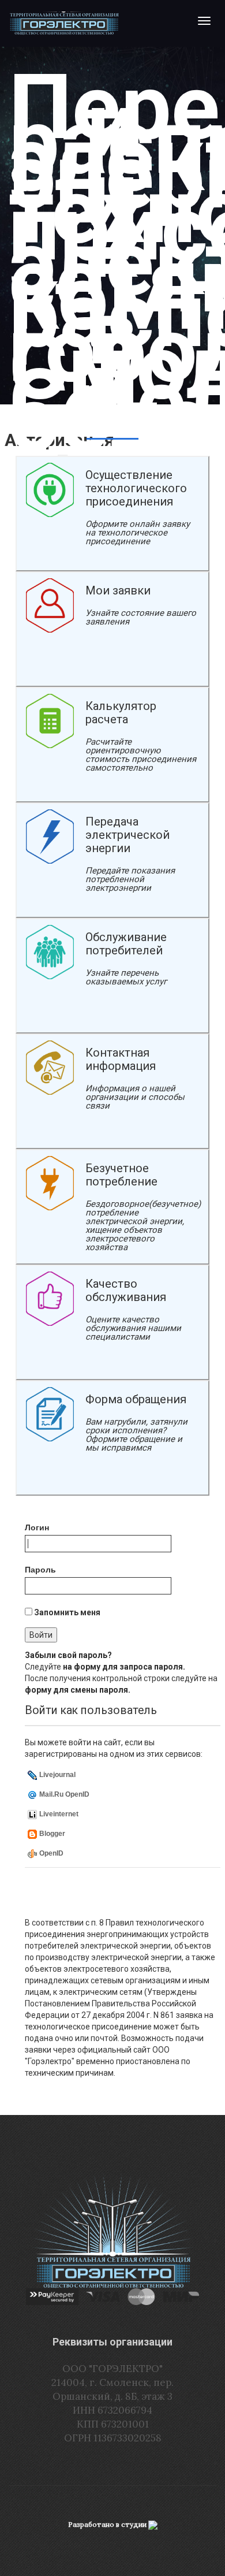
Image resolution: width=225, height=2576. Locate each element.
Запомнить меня (66, 1612)
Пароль (40, 1570)
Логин (37, 1527)
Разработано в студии (108, 2524)
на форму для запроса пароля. (124, 1667)
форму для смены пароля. (78, 1690)
